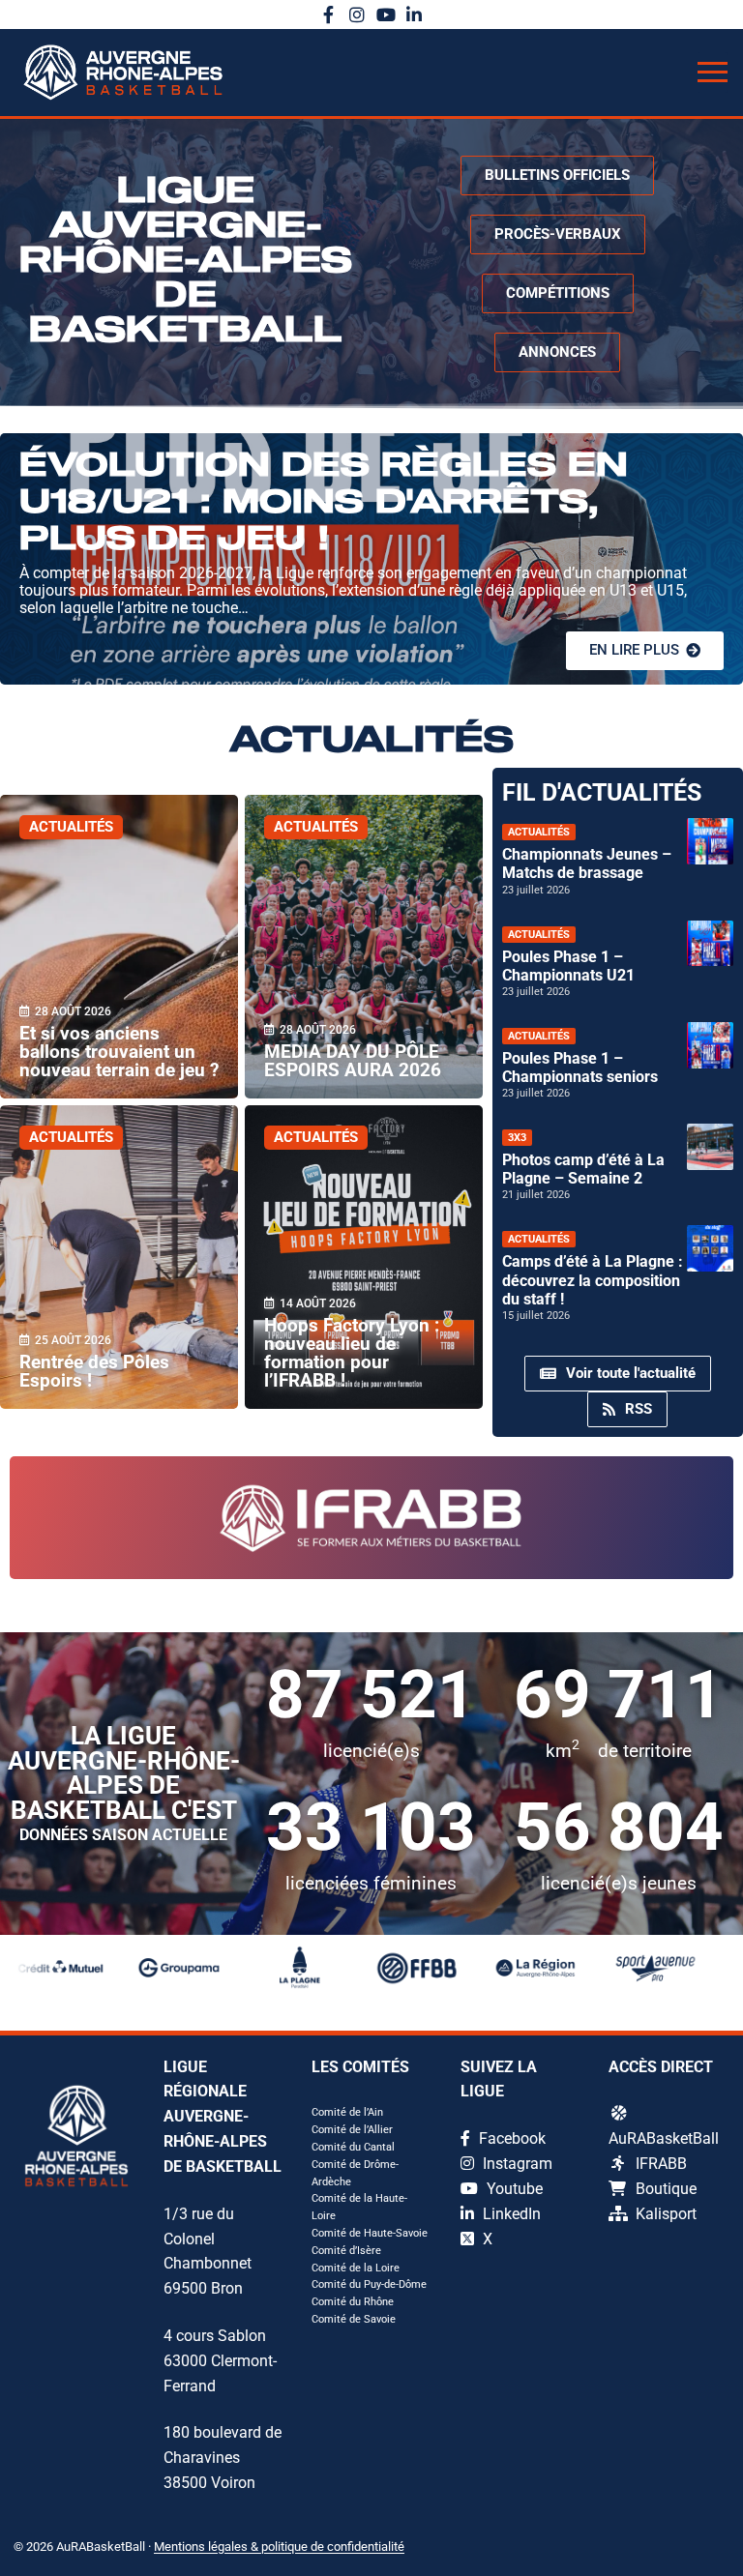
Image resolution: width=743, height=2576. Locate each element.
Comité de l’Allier (352, 2130)
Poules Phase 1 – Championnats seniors (580, 1068)
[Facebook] (329, 15)
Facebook (510, 2138)
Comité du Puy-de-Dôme (369, 2284)
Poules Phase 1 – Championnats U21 (568, 966)
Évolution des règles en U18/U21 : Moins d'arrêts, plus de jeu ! (324, 503)
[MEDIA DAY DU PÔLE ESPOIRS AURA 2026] (364, 947)
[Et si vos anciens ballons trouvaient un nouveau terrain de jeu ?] (119, 947)
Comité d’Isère (346, 2251)
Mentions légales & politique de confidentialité (279, 2547)
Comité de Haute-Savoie (370, 2233)
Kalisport (666, 2214)
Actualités (71, 827)
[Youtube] (386, 15)
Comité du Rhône (353, 2302)
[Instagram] (357, 15)
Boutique (666, 2189)
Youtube (513, 2189)
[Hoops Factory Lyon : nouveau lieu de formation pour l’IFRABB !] (364, 1257)
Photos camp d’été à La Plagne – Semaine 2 (583, 1169)
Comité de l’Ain (347, 2112)
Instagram (516, 2164)
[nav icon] (713, 73)
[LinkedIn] (415, 15)
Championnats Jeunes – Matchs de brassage (587, 864)
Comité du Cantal (353, 2147)
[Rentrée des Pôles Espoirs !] (119, 1257)
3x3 (517, 1138)
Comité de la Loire (356, 2268)
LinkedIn (510, 2214)
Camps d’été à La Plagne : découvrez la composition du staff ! (593, 1280)
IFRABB (661, 2164)
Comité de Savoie (354, 2319)
